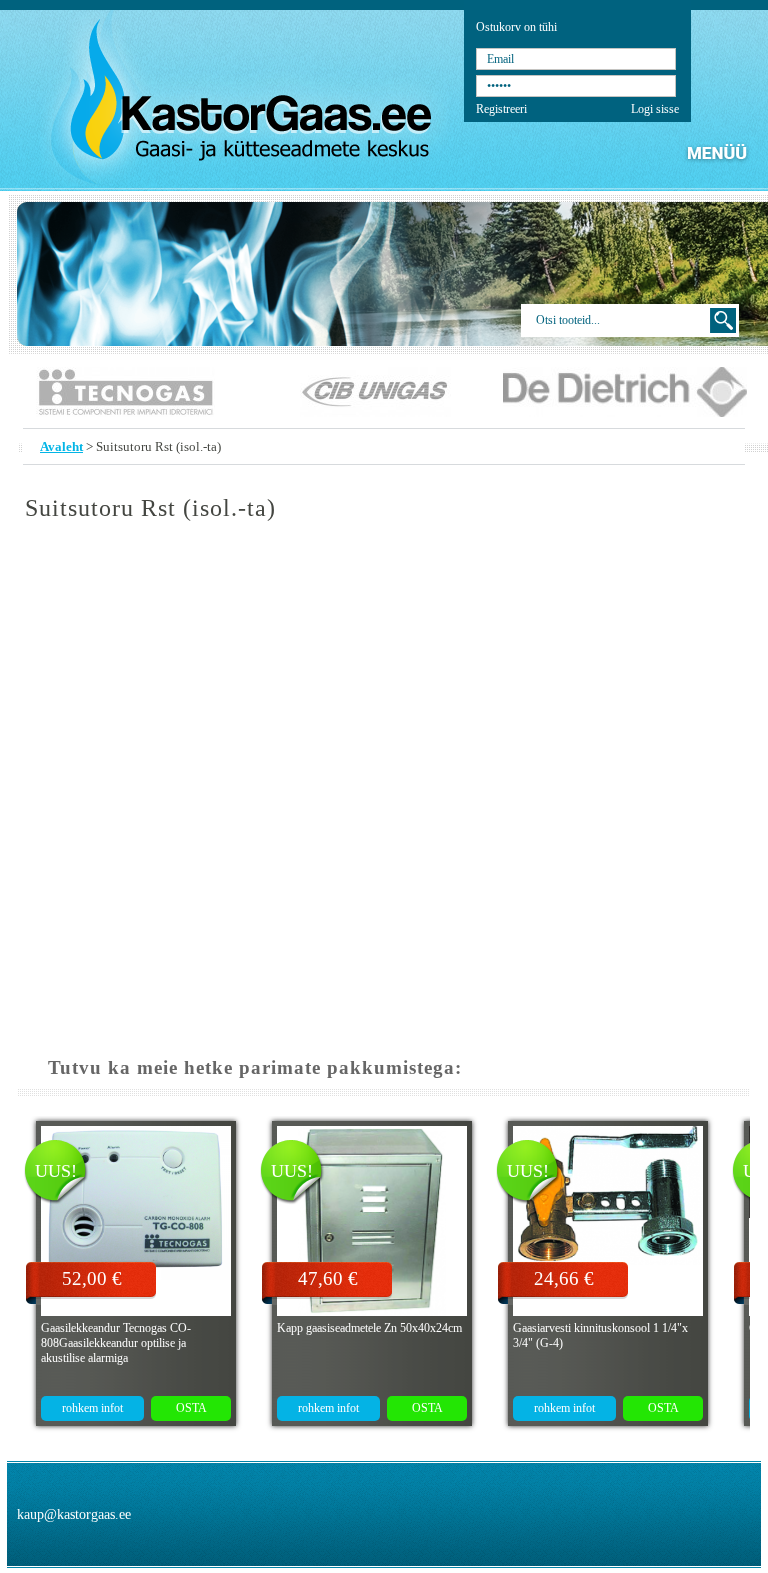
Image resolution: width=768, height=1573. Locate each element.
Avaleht (61, 446)
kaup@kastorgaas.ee (74, 1514)
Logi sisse (655, 109)
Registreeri (501, 109)
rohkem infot (92, 1408)
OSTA (191, 1408)
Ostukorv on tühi (516, 27)
